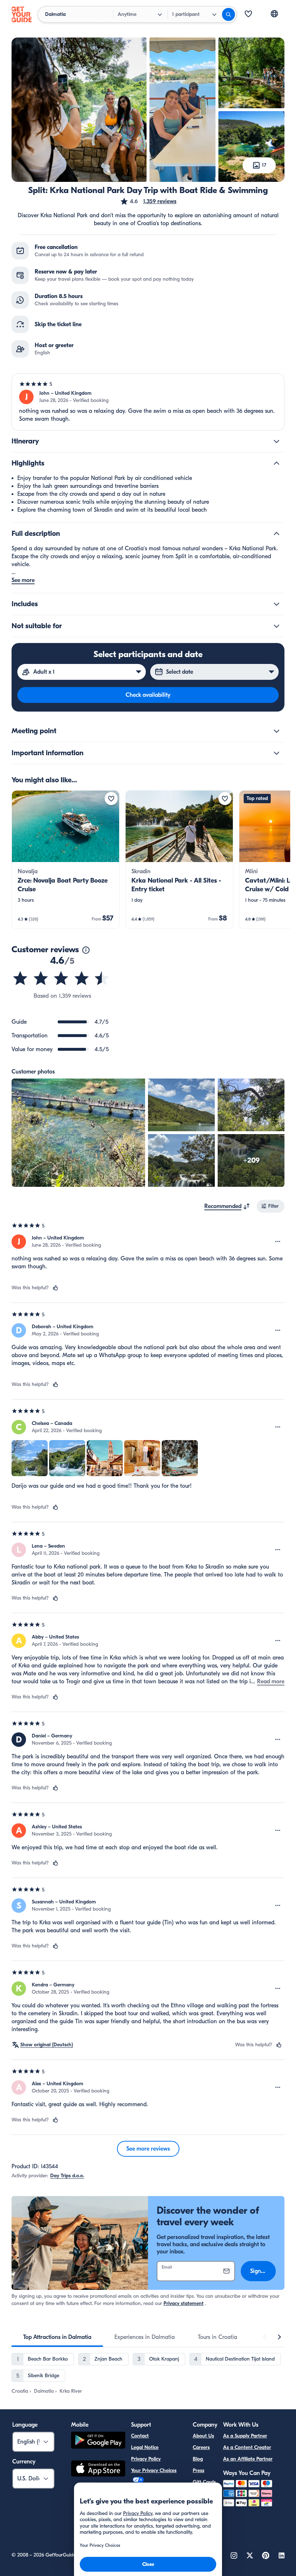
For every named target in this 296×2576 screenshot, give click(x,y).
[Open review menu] (278, 1242)
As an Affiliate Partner (248, 2459)
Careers (201, 2447)
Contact (140, 2436)
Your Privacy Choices (154, 2470)
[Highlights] (277, 463)
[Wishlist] (248, 14)
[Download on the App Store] (98, 2470)
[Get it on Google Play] (98, 2441)
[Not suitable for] (277, 626)
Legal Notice (145, 2447)
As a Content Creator (247, 2447)
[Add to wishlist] (111, 799)
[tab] (57, 2337)
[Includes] (277, 604)
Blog (198, 2459)
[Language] (274, 14)
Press (199, 2470)
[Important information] (277, 753)
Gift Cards (204, 2482)
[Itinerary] (277, 441)
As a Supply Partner (245, 2436)
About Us (203, 2436)
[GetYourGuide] (22, 14)
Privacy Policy (146, 2459)
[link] (66, 860)
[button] (148, 201)
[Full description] (277, 534)
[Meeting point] (277, 731)
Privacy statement (184, 2303)
